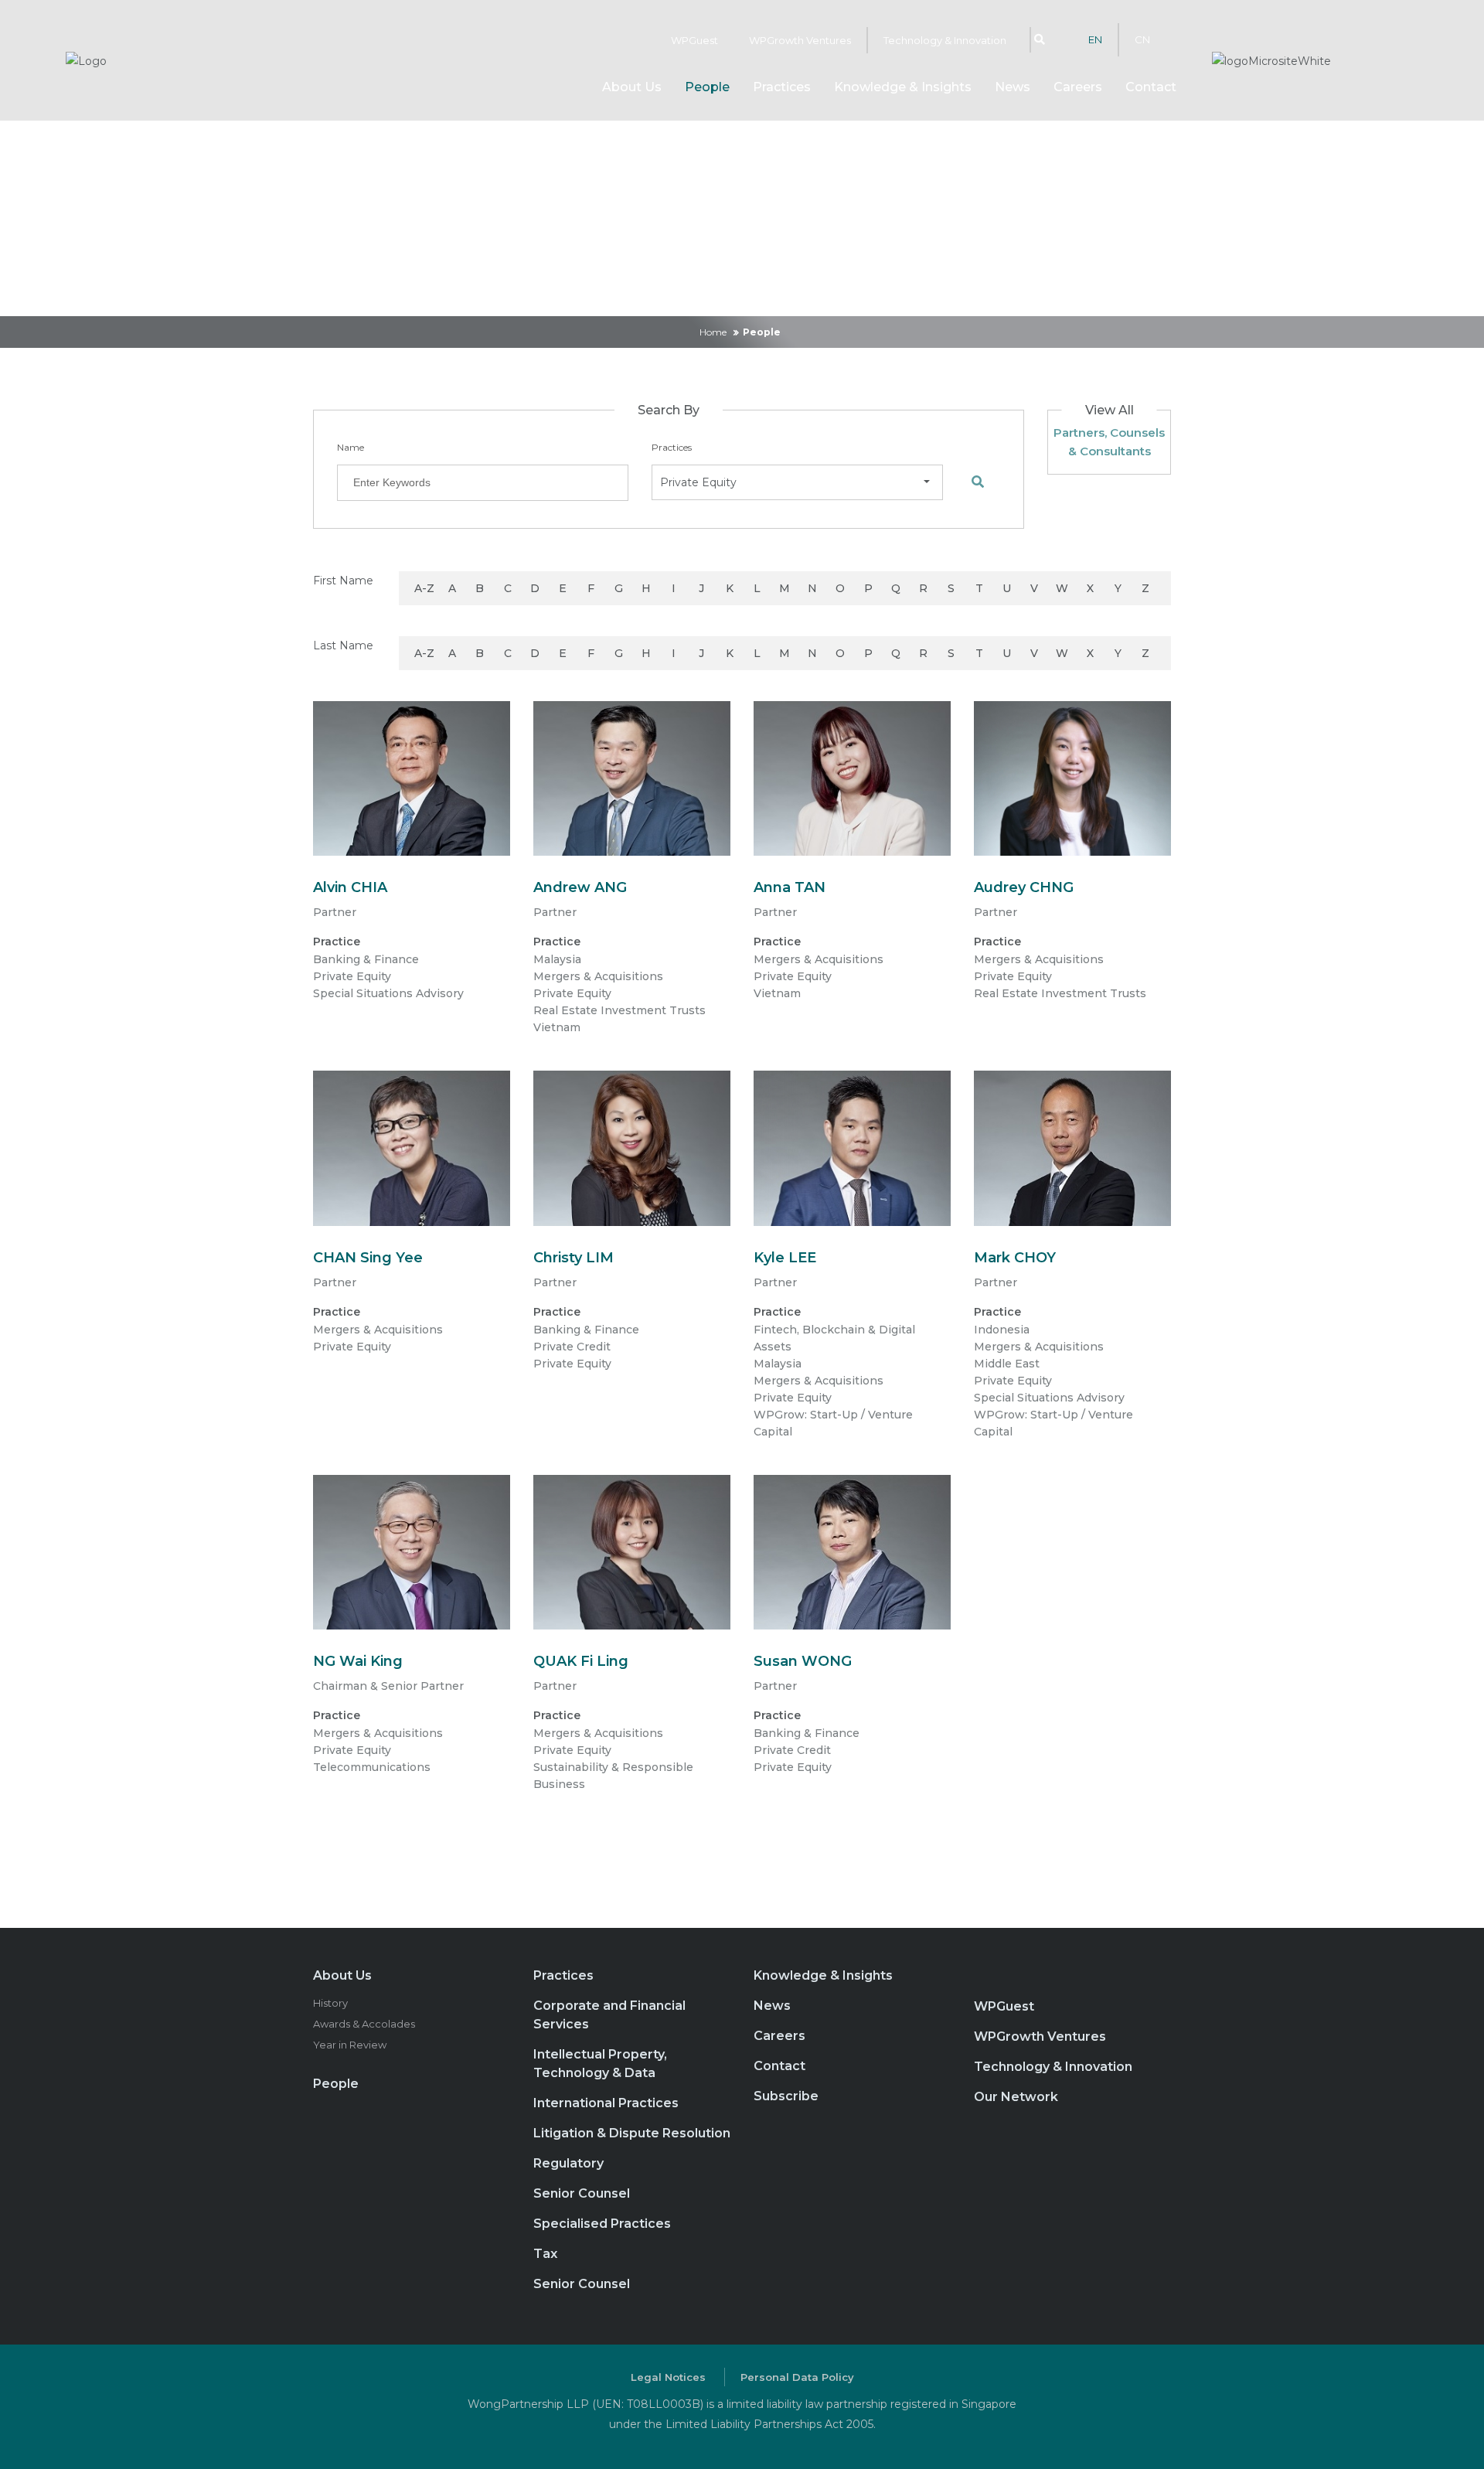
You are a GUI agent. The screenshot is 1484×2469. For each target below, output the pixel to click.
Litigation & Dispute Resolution (632, 2133)
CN (1142, 39)
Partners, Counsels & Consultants (1109, 442)
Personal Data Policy (797, 2377)
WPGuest (694, 40)
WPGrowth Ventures (800, 40)
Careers (1078, 87)
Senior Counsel (582, 2193)
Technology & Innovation (945, 40)
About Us (342, 1975)
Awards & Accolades (364, 2024)
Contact (1151, 87)
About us (632, 87)
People (707, 87)
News (1013, 87)
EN (1095, 39)
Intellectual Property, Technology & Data (600, 2064)
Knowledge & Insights (903, 87)
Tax (545, 2254)
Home (713, 332)
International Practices (606, 2103)
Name (351, 447)
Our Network (1016, 2097)
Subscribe (786, 2096)
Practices (782, 87)
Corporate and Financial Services (609, 2015)
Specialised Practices (602, 2224)
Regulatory (568, 2163)
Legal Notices (668, 2377)
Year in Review (350, 2045)
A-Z (424, 588)
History (330, 2003)
